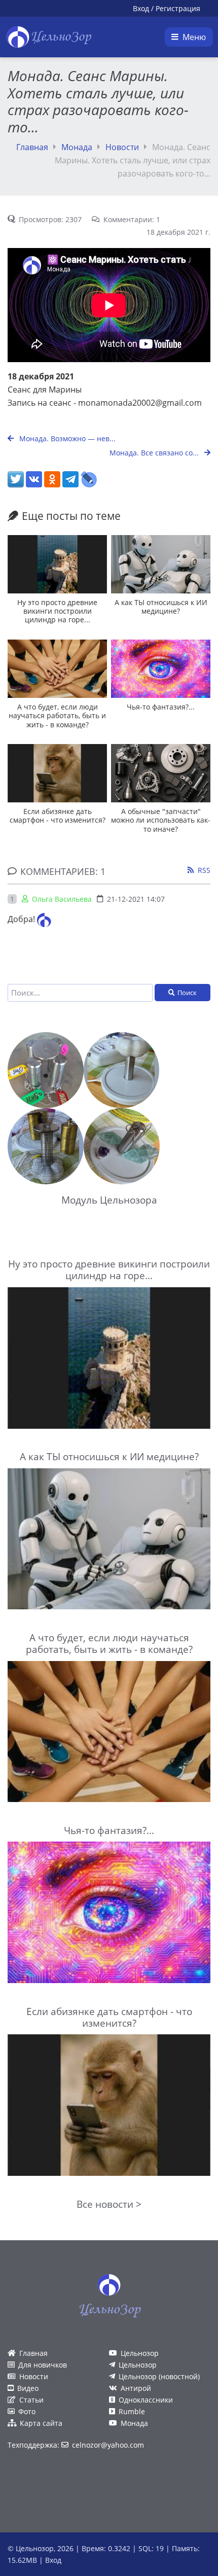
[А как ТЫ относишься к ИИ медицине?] (161, 564)
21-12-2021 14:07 (136, 899)
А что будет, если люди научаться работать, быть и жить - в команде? (57, 716)
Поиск (187, 993)
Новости (122, 147)
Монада (77, 147)
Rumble (132, 2411)
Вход (141, 8)
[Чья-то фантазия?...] (161, 669)
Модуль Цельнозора (109, 1200)
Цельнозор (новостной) (159, 2376)
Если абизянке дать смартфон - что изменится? (58, 816)
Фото (27, 2411)
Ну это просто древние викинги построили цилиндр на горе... (57, 611)
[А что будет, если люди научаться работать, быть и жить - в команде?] (57, 669)
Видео (28, 2388)
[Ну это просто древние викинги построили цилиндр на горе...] (57, 564)
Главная (32, 147)
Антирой (136, 2388)
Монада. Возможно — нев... (66, 438)
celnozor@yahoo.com (108, 2445)
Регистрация (178, 8)
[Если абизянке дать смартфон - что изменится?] (57, 773)
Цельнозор (140, 2353)
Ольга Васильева (62, 899)
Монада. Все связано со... (155, 453)
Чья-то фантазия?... (161, 707)
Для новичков (43, 2365)
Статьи (31, 2400)
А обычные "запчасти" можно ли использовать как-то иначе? (161, 820)
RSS (204, 870)
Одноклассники (146, 2400)
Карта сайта (41, 2423)
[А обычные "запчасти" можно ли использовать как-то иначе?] (161, 773)
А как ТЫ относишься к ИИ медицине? (161, 607)
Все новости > (109, 2204)
